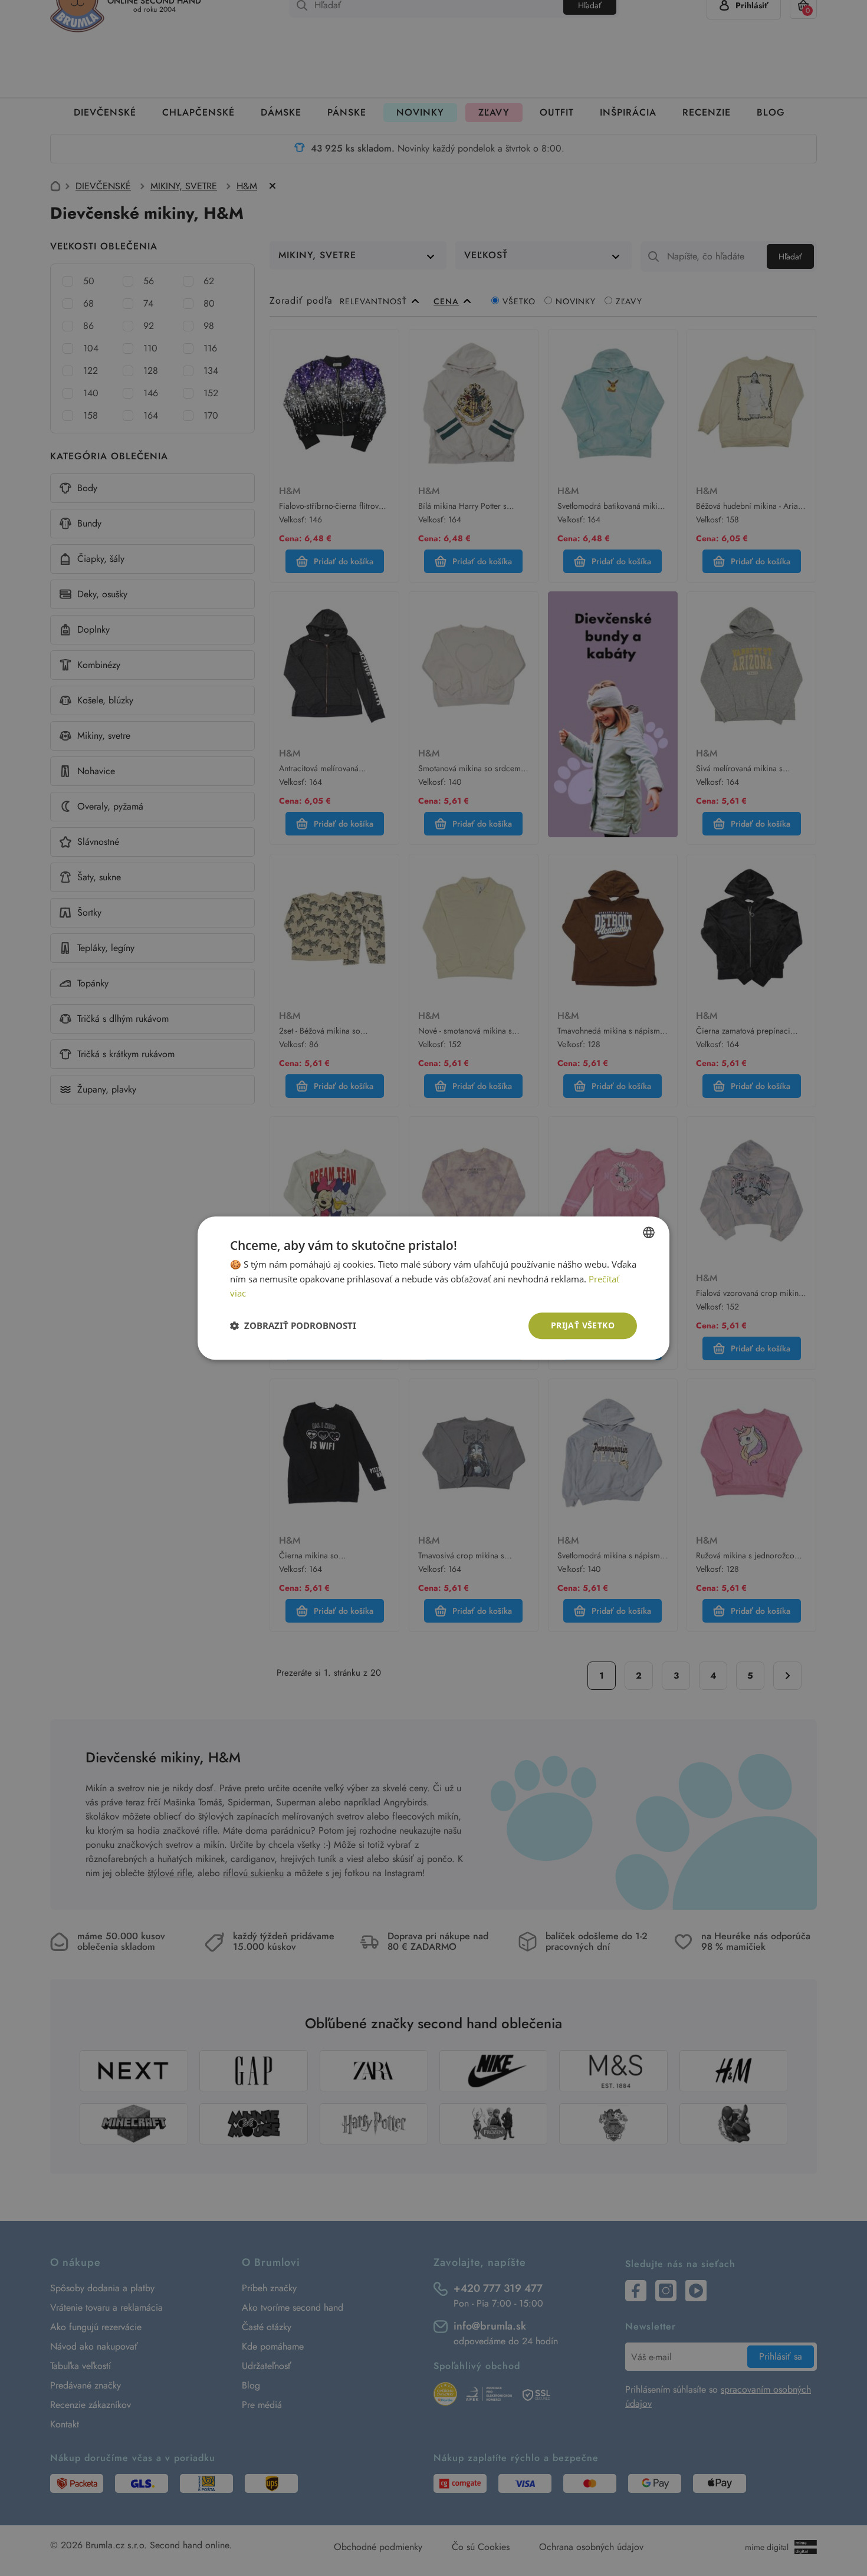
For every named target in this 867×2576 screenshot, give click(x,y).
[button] (293, 1326)
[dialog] (433, 1288)
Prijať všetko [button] (583, 1325)
